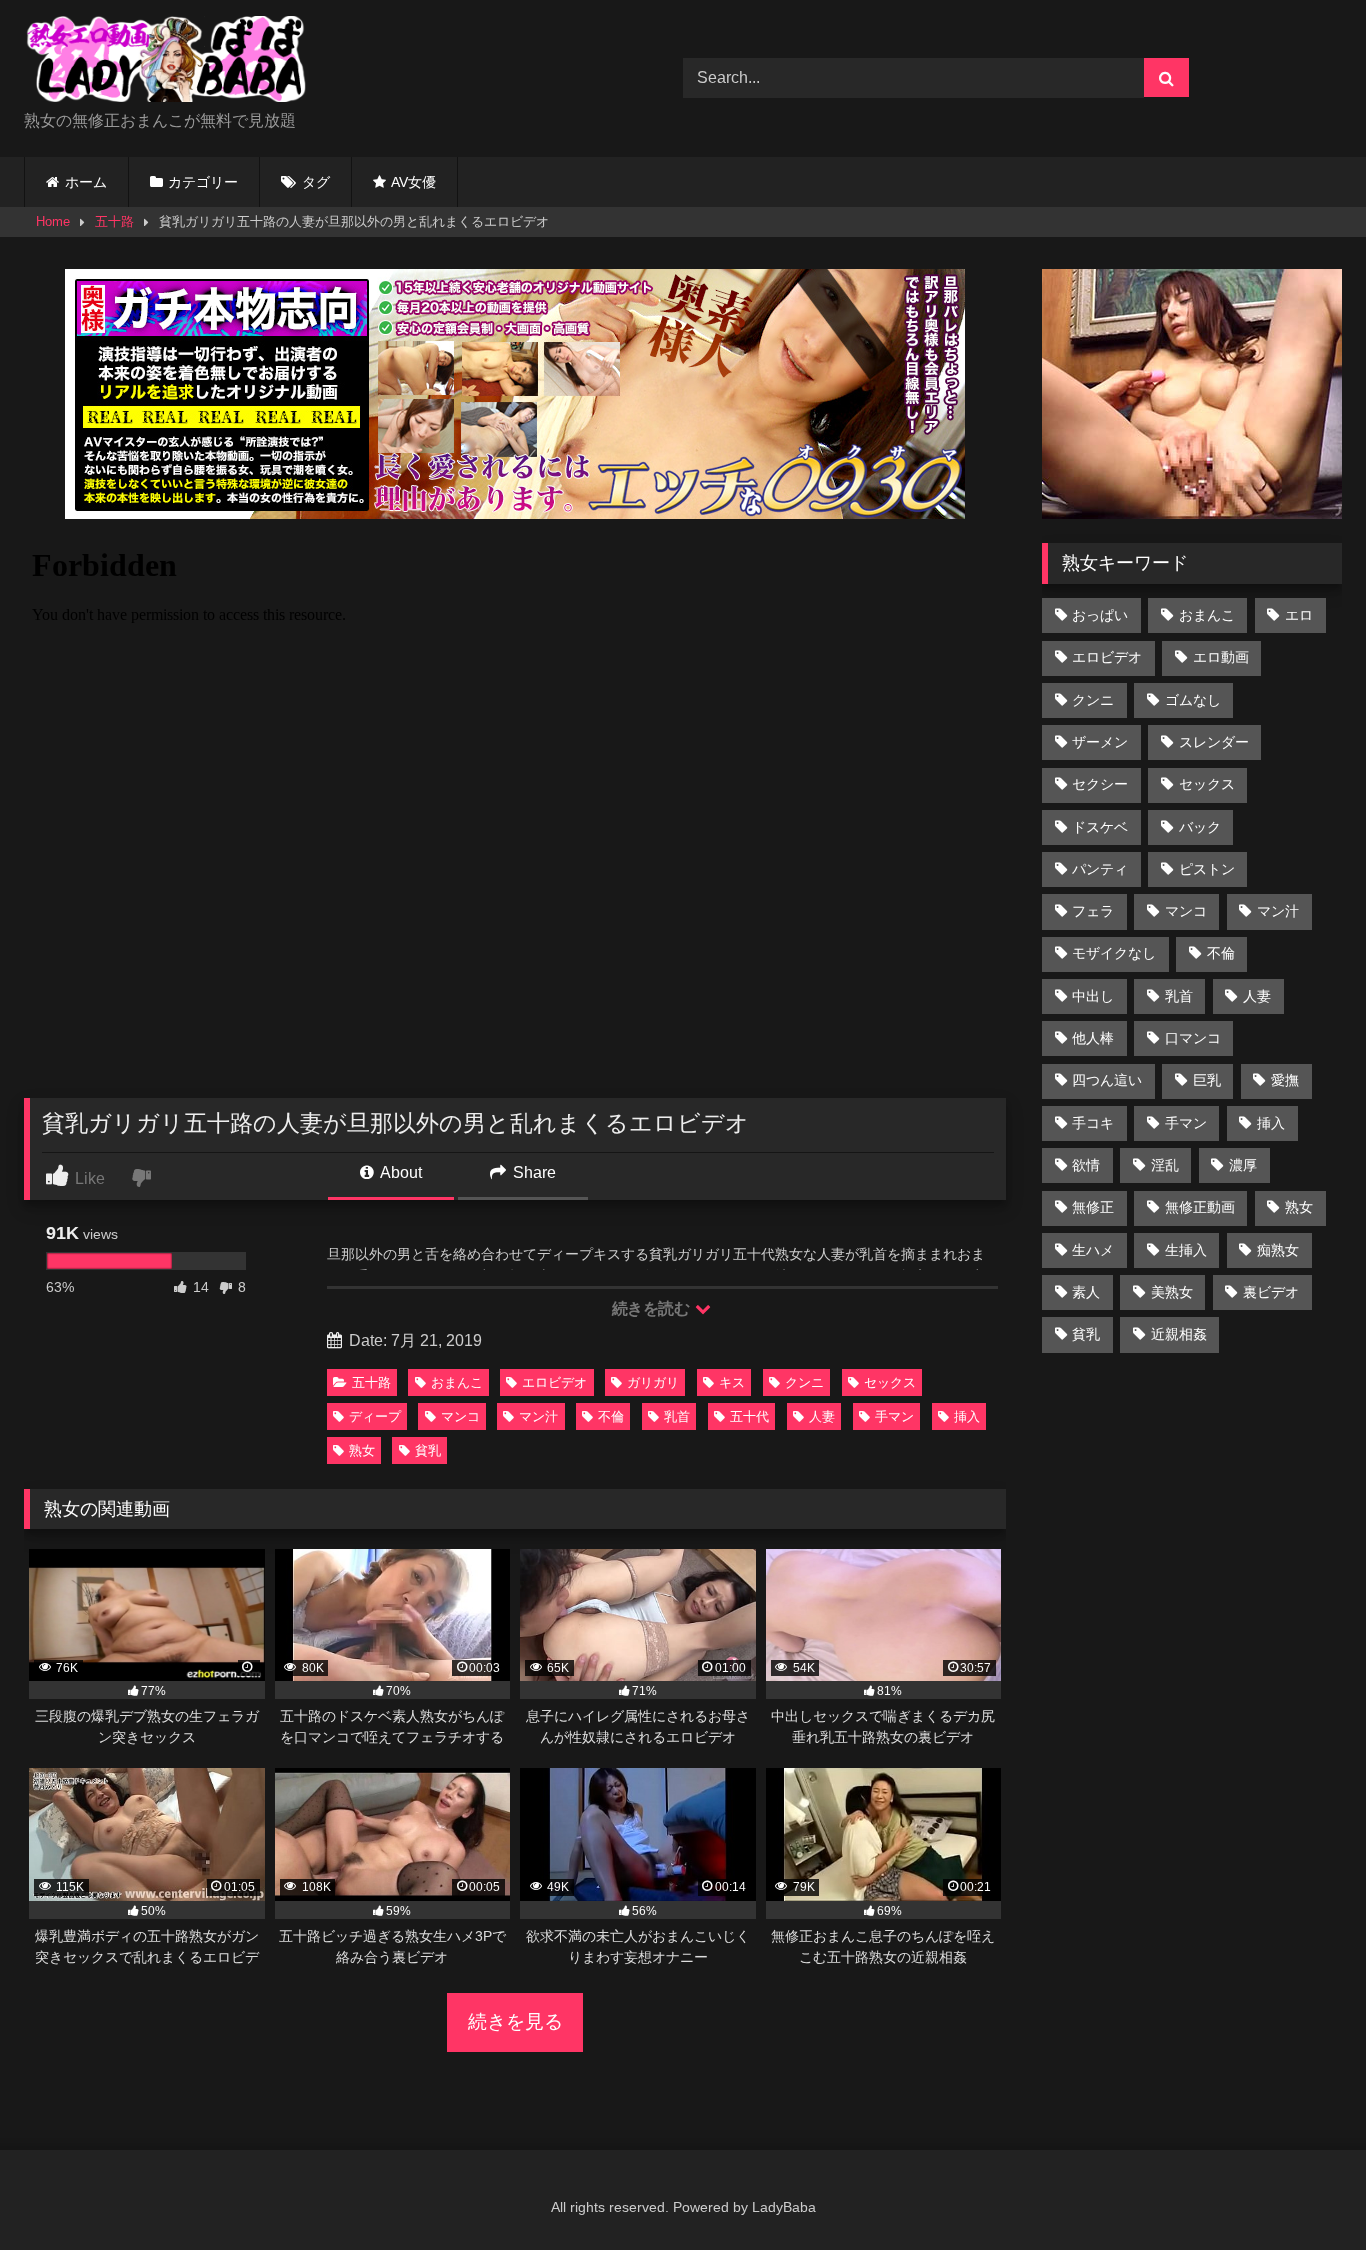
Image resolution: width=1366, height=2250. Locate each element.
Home (53, 221)
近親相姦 (1179, 1334)
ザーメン (1100, 742)
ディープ (375, 1416)
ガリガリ (653, 1382)
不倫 (611, 1416)
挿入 (967, 1416)
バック (1200, 827)
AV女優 (413, 182)
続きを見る (515, 2021)
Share (532, 1172)
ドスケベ (1100, 827)
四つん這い (1107, 1080)
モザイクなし (1114, 953)
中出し (1093, 996)
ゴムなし (1193, 700)
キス (732, 1382)
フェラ (1093, 911)
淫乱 (1165, 1165)
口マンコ (1193, 1038)
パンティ (1100, 869)
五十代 (749, 1416)
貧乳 (428, 1450)
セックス (890, 1382)
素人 (1086, 1292)
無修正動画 (1200, 1207)
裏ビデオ (1271, 1292)
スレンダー (1214, 742)
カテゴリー (203, 182)
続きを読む (652, 1308)
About (399, 1172)
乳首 (677, 1416)
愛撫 (1285, 1080)
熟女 (362, 1450)
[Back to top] (1304, 2190)
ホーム (86, 182)
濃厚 (1243, 1165)
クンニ (804, 1382)
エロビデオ (554, 1382)
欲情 (1086, 1165)
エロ (1299, 615)
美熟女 (1172, 1292)
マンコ (460, 1416)
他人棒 (1093, 1038)
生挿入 (1186, 1250)
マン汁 (538, 1416)
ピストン (1207, 869)
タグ (316, 182)
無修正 (1093, 1207)
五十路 (114, 221)
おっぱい (1100, 615)
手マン (894, 1416)
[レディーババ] (174, 62)
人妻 (822, 1416)
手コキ (1093, 1123)
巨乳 (1207, 1080)
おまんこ (457, 1382)
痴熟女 (1278, 1250)
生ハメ (1093, 1250)
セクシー (1100, 784)
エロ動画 (1221, 657)
